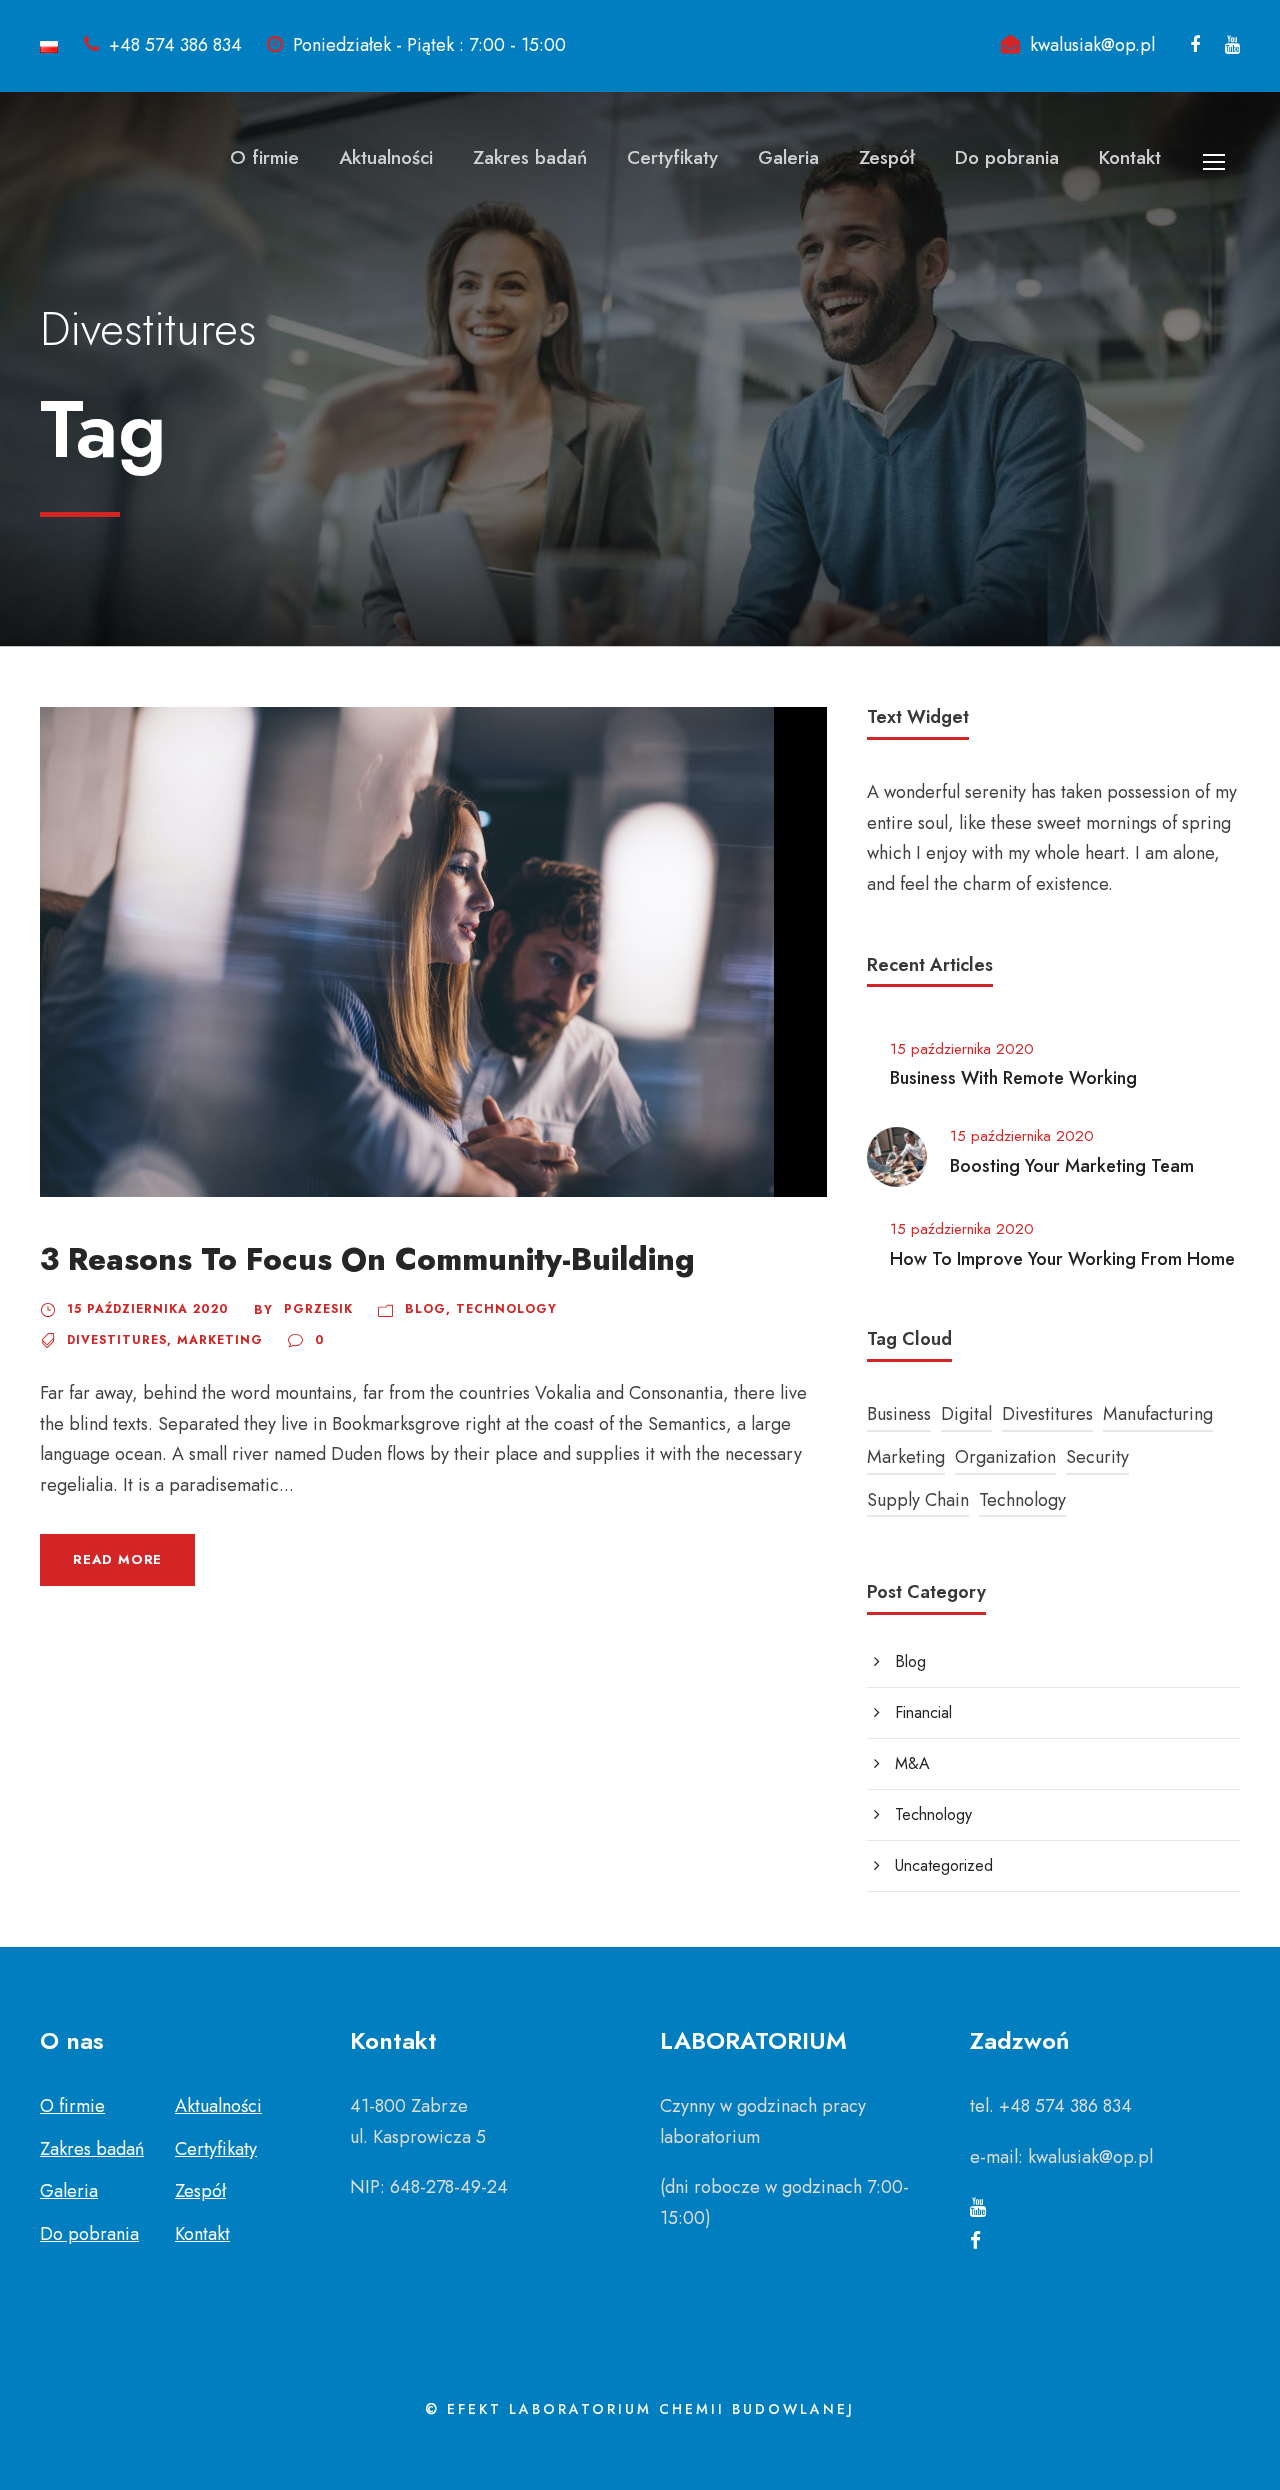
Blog (425, 1309)
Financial (923, 1712)
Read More (117, 1559)
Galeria (788, 157)
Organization (1005, 1457)
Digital (966, 1414)
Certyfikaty (672, 157)
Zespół (887, 157)
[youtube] (1232, 45)
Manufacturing (1158, 1414)
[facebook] (1195, 45)
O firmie (264, 157)
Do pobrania (1007, 157)
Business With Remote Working (1013, 1078)
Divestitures (117, 1340)
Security (1097, 1457)
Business (899, 1414)
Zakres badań (530, 157)
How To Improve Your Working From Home (1062, 1259)
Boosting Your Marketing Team (1072, 1166)
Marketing (220, 1340)
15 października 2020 (148, 1309)
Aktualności (386, 157)
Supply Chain (918, 1500)
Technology (506, 1309)
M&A (912, 1763)
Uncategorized (944, 1865)
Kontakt (1130, 157)
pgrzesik (318, 1309)
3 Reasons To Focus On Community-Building (367, 1259)
